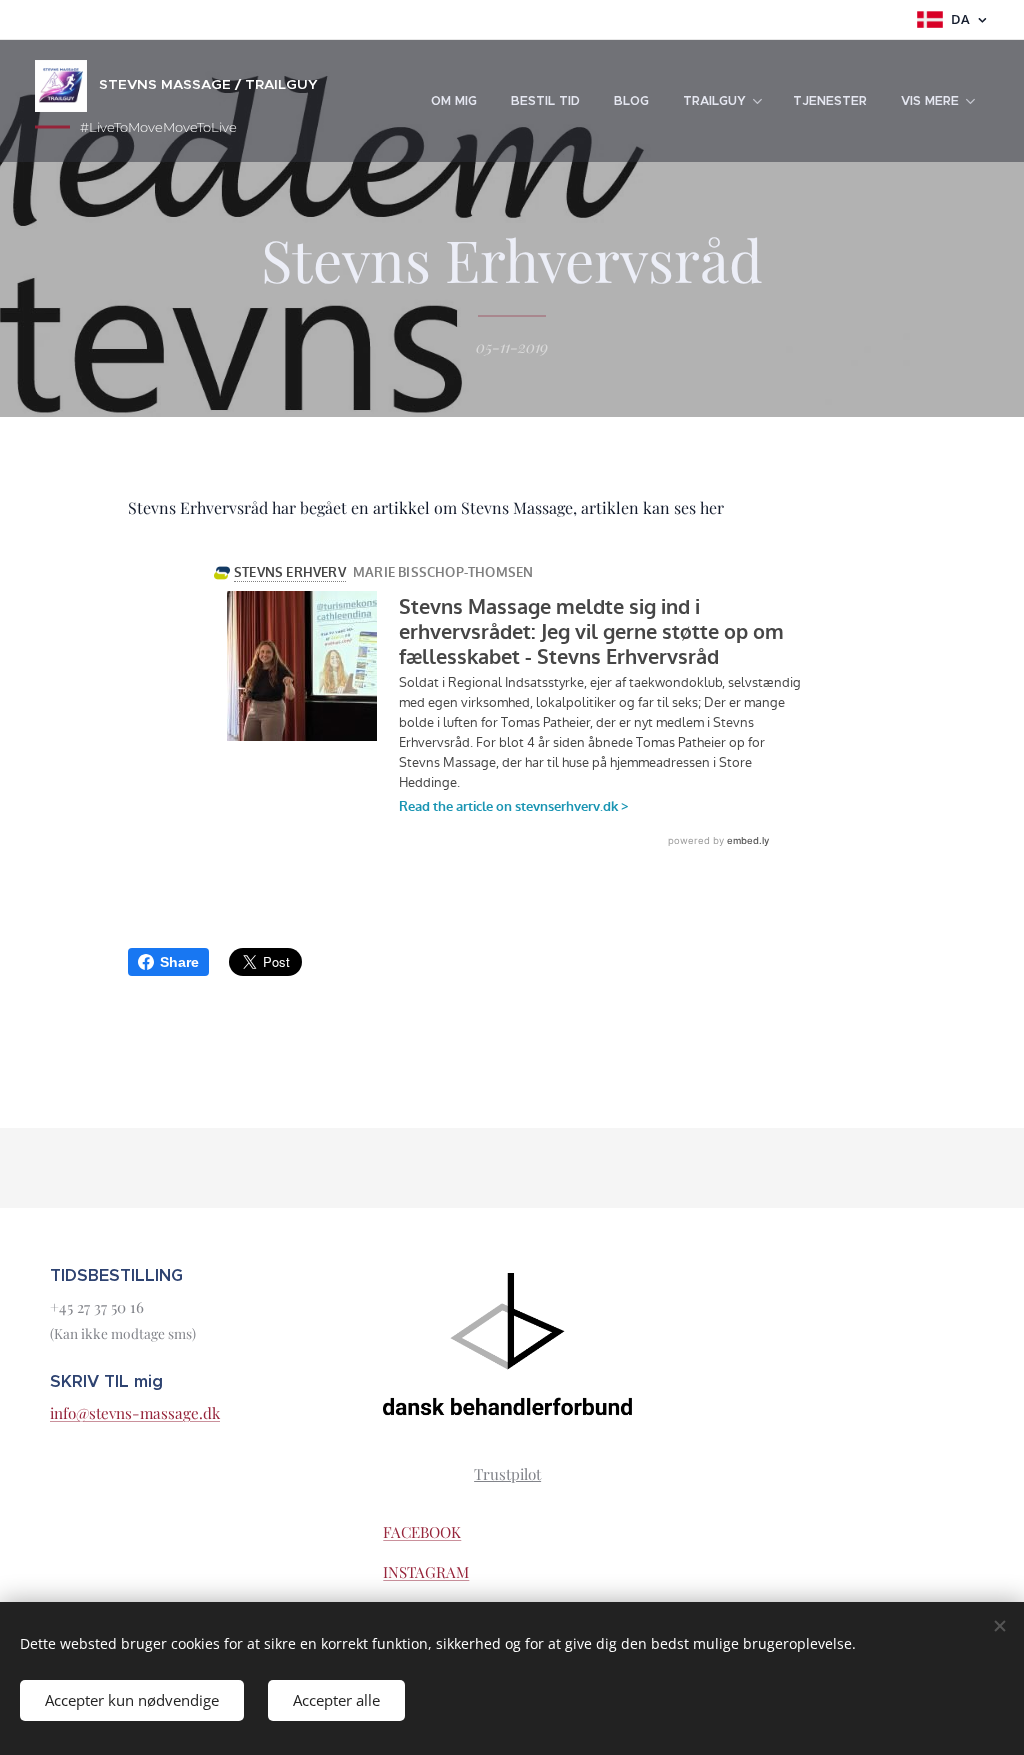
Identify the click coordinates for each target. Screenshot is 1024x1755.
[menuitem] (454, 101)
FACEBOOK (422, 1532)
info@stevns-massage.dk (135, 1413)
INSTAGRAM (426, 1572)
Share (179, 962)
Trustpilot (507, 1474)
